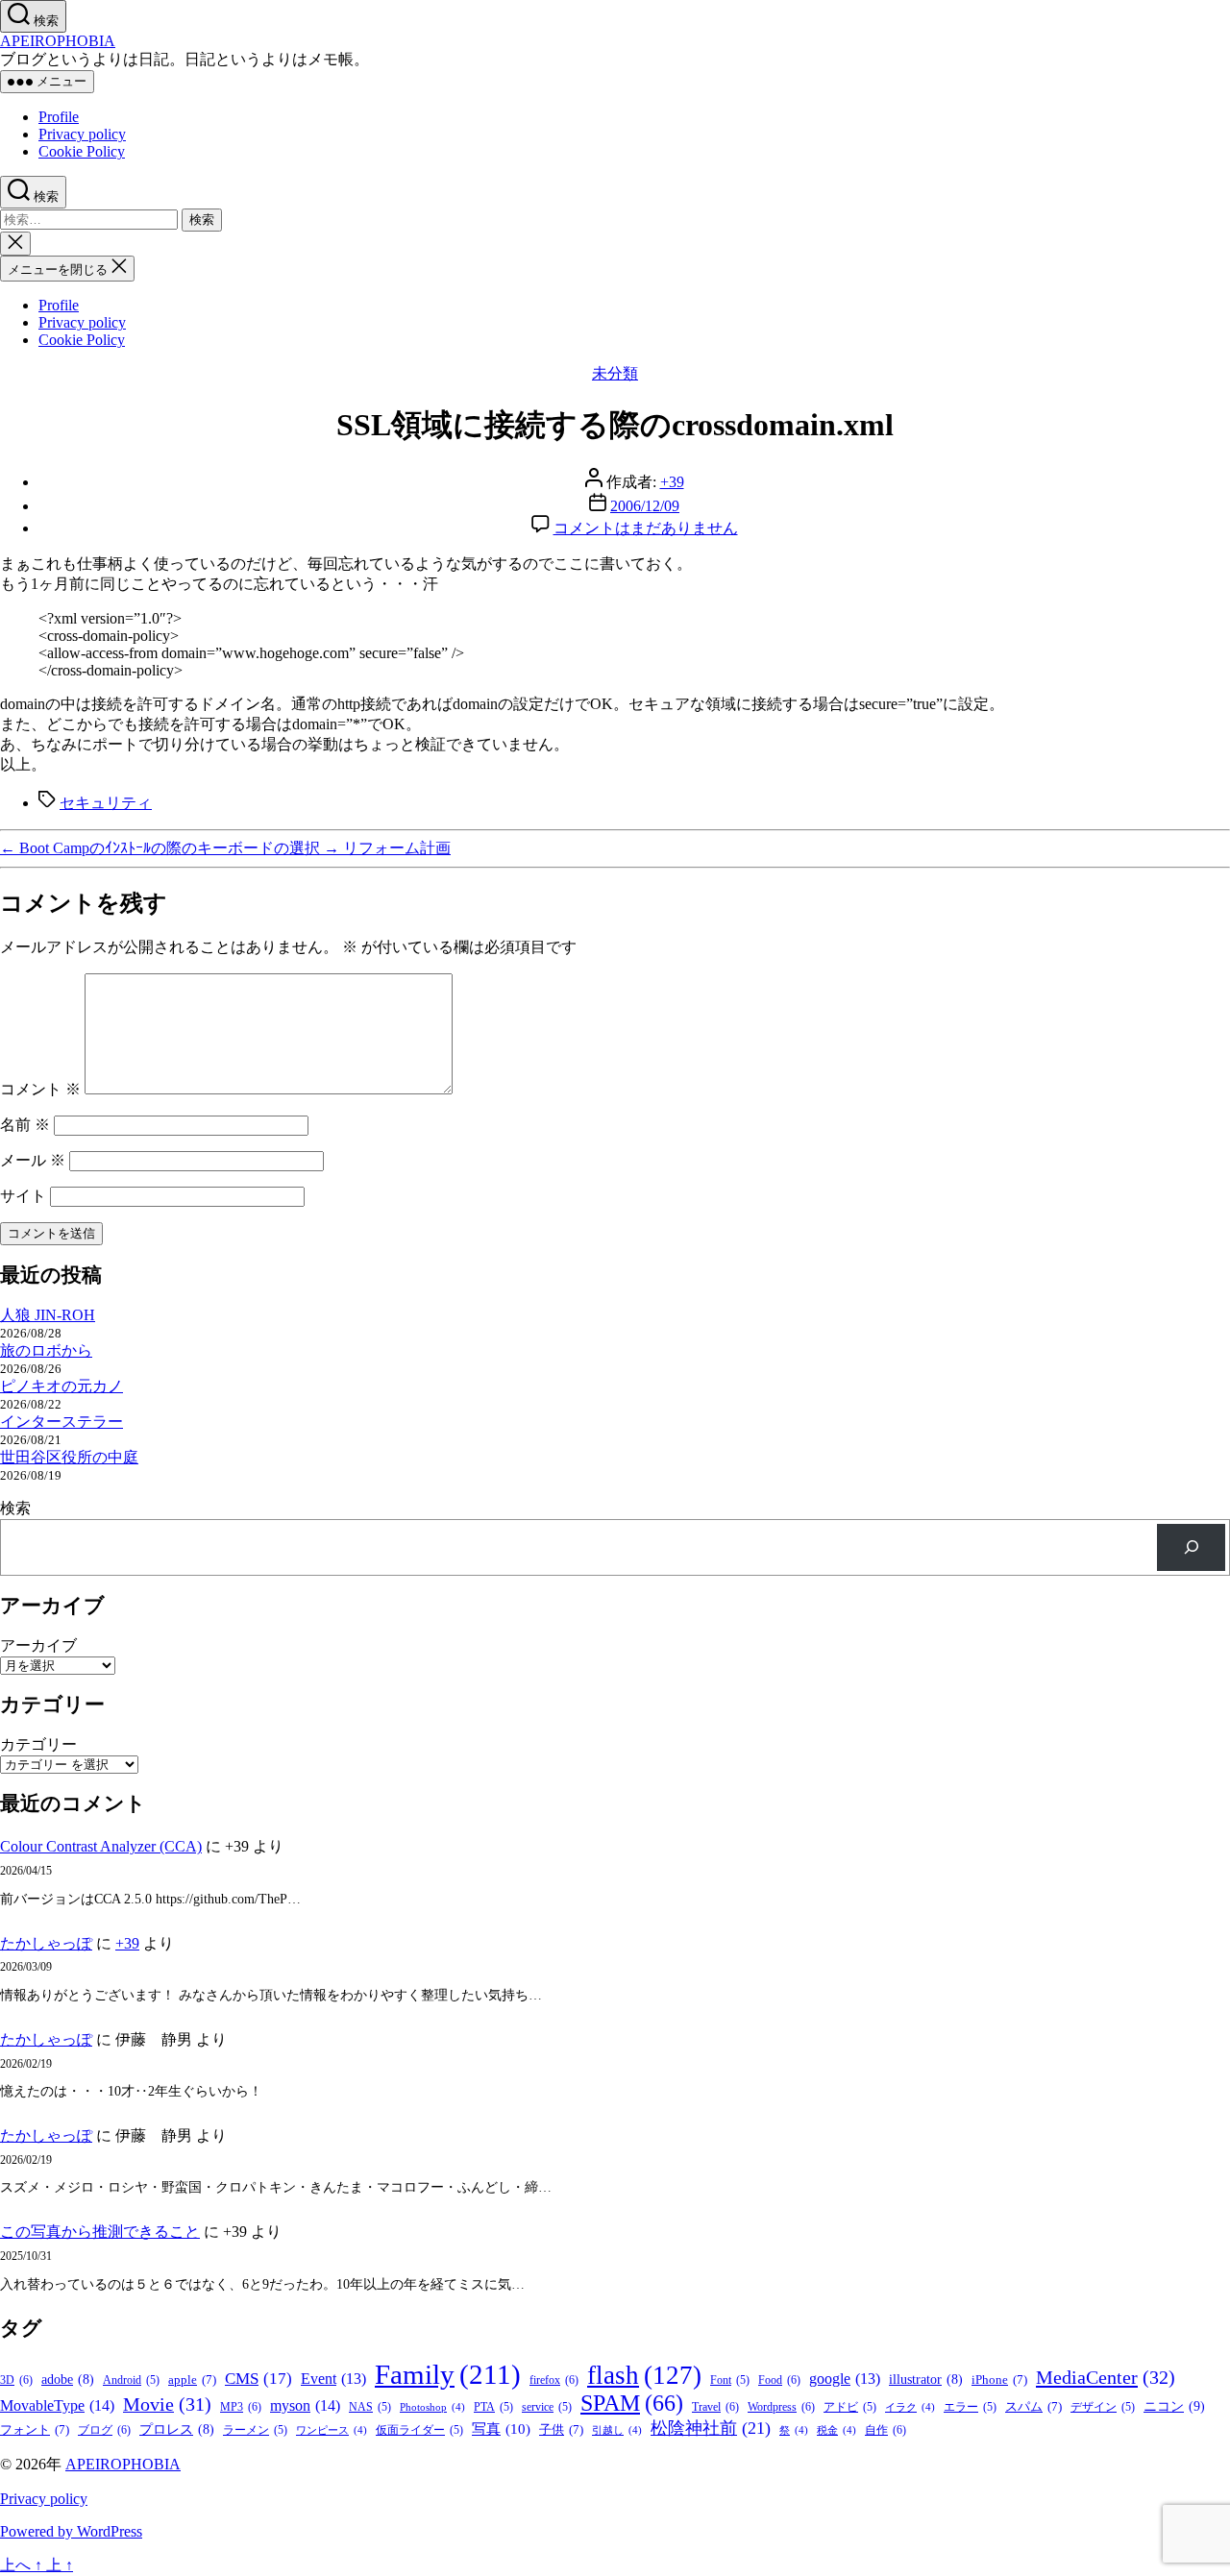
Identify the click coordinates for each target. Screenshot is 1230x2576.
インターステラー (61, 1422)
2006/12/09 (645, 506)
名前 (25, 1125)
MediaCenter (1106, 2377)
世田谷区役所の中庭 (69, 1457)
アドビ (850, 2407)
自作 (886, 2430)
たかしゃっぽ (46, 1943)
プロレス (177, 2429)
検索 (15, 1508)
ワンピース (332, 2430)
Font (730, 2380)
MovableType (57, 2405)
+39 (672, 482)
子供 (561, 2429)
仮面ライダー (419, 2430)
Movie (167, 2404)
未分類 (615, 373)
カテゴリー (38, 1744)
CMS (258, 2379)
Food (779, 2380)
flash (644, 2375)
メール (33, 1160)
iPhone (999, 2380)
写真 (501, 2429)
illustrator (926, 2380)
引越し (617, 2430)
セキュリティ (106, 803)
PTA (493, 2407)
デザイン (1103, 2407)
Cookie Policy (82, 151)
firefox (554, 2380)
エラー (970, 2407)
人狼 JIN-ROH (48, 1315)
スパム (1033, 2406)
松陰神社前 (711, 2428)
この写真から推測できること (100, 2232)
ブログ (104, 2430)
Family (448, 2374)
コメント (40, 1089)
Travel (715, 2407)
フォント (35, 2429)
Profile (59, 117)
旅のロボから (46, 1350)
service (547, 2407)
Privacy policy (82, 134)
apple (192, 2380)
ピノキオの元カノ (61, 1386)
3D (16, 2380)
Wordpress (781, 2407)
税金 (836, 2430)
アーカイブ (38, 1645)
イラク (910, 2407)
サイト (23, 1196)
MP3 (241, 2407)
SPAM (632, 2403)
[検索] (1191, 1547)
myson (305, 2405)
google (845, 2379)
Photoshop (432, 2407)
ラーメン (255, 2430)
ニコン (1174, 2406)
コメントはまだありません (646, 528)
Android (131, 2380)
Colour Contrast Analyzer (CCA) (101, 1846)
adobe (68, 2380)
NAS (370, 2407)
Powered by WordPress (71, 2531)
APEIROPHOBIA (58, 41)
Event (333, 2379)
